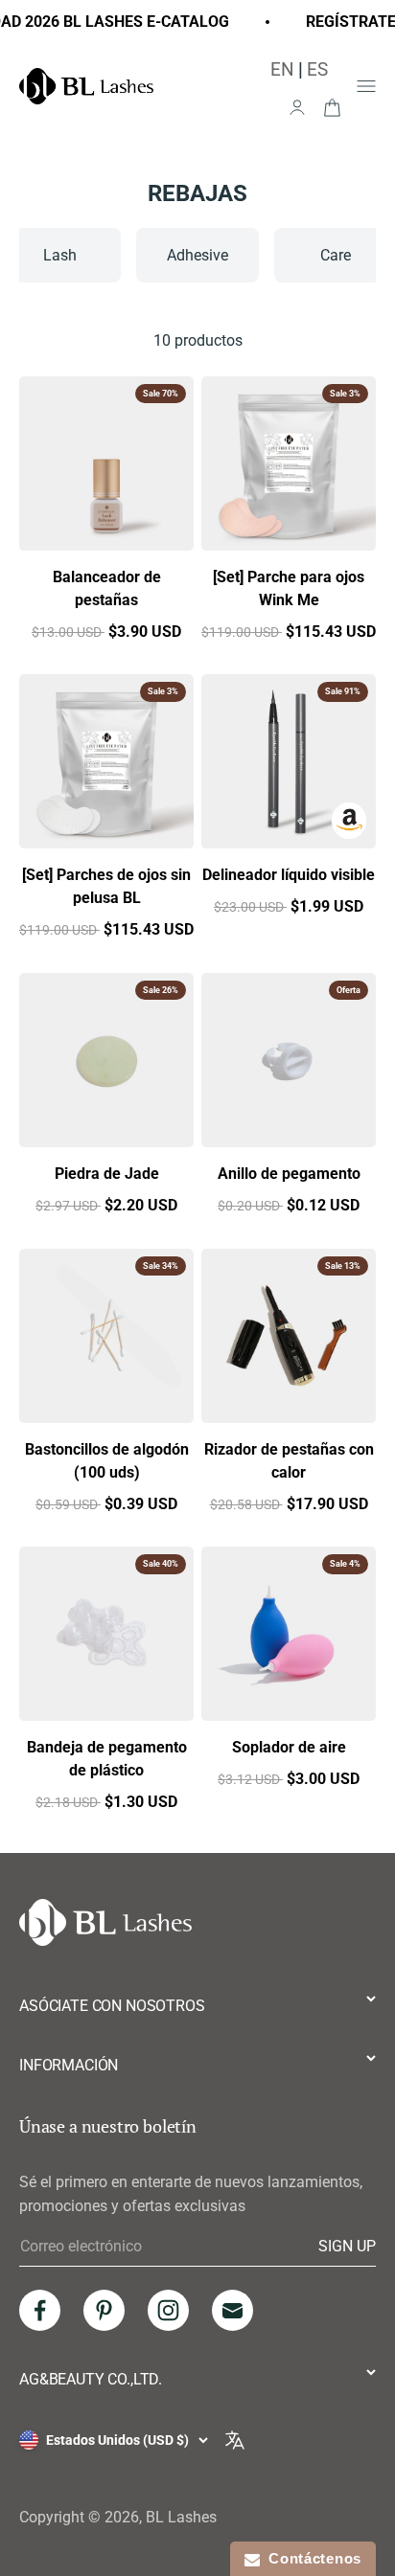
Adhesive (197, 255)
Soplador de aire (289, 1747)
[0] (332, 106)
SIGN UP (347, 2246)
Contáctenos (311, 2558)
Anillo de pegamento (289, 1174)
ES (317, 69)
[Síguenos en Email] (232, 2310)
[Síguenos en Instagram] (168, 2310)
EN (282, 69)
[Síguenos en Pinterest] (104, 2310)
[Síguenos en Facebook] (40, 2310)
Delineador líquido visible (289, 875)
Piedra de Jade (107, 1174)
